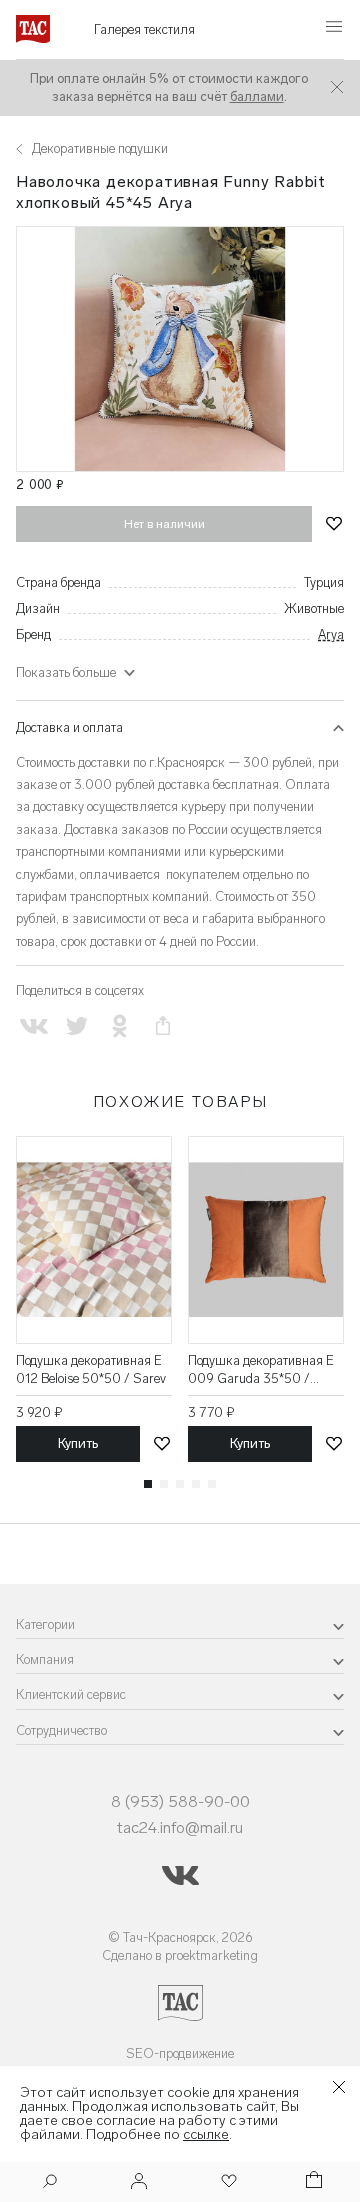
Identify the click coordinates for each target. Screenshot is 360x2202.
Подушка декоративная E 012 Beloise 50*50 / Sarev (91, 1369)
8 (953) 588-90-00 (180, 1801)
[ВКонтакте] (33, 1025)
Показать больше (66, 672)
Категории (45, 1624)
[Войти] (139, 2182)
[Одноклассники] (119, 1025)
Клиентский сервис (71, 1694)
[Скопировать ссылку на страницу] (163, 1025)
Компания (45, 1659)
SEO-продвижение (180, 2053)
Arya (331, 634)
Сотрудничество (61, 1730)
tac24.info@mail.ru (180, 1827)
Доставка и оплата (69, 727)
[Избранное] (227, 2182)
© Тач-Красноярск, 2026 (180, 1937)
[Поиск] (50, 2183)
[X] (76, 1025)
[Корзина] (312, 2182)
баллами (257, 96)
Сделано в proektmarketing (180, 1955)
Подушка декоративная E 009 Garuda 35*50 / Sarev (261, 1370)
